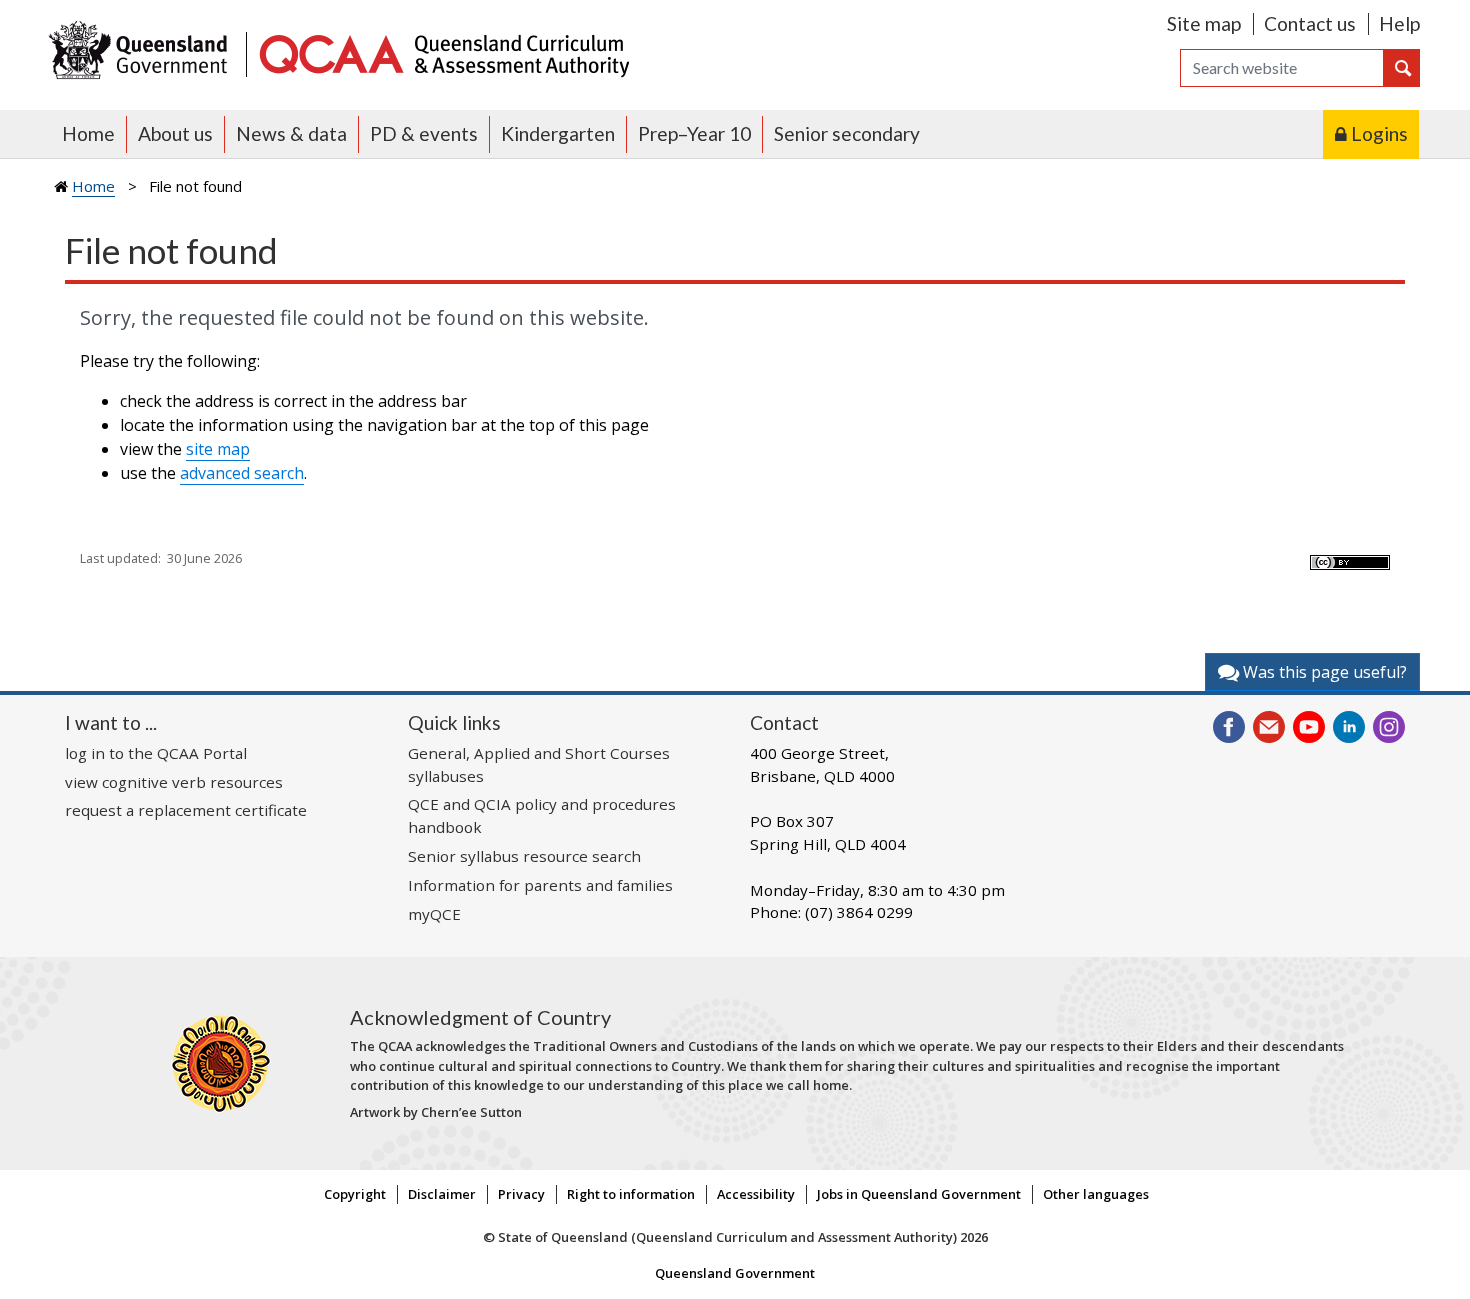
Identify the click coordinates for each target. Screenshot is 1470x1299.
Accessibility (756, 1194)
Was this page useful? (1323, 672)
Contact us (1310, 23)
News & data (291, 133)
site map (218, 449)
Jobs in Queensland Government (919, 1194)
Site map (1204, 23)
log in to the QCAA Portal (156, 753)
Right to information (631, 1194)
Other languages (1096, 1194)
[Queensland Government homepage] (142, 52)
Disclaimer (442, 1194)
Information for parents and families (540, 885)
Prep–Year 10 (694, 133)
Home (88, 133)
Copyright (355, 1194)
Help (1399, 23)
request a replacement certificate (186, 810)
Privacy (521, 1194)
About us (175, 133)
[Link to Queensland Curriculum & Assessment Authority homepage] (443, 52)
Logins (1379, 133)
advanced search (242, 473)
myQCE (434, 914)
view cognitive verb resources (174, 782)
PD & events (424, 133)
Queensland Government (735, 1273)
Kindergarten (558, 133)
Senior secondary (847, 133)
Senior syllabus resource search (524, 856)
